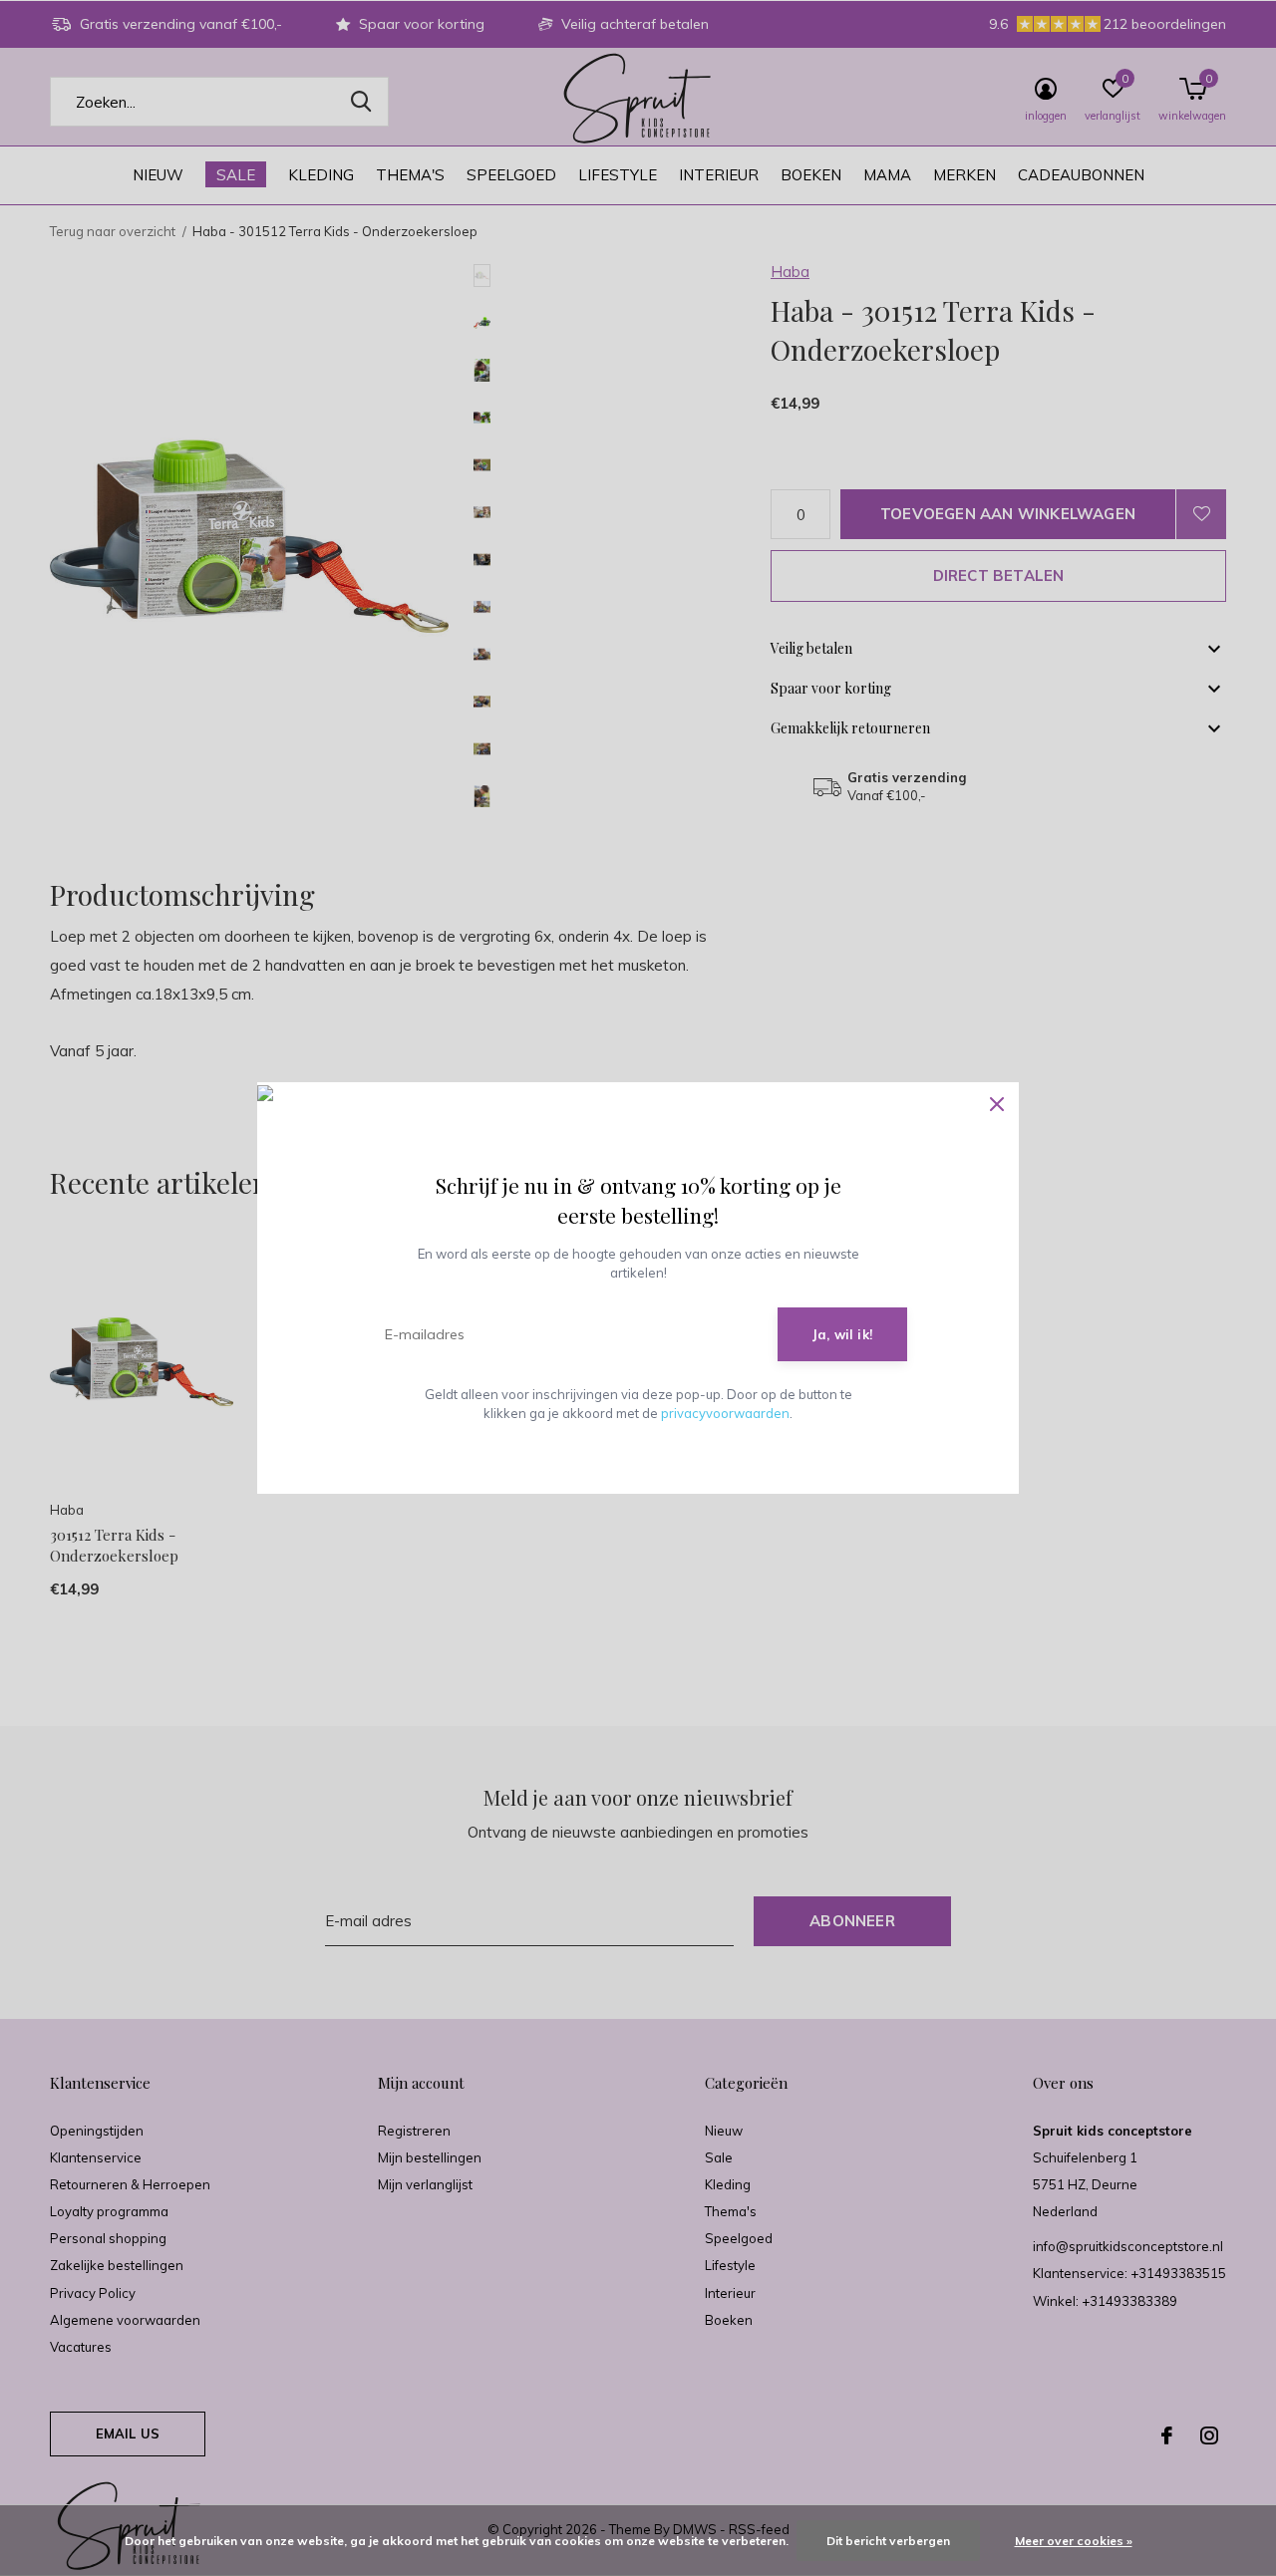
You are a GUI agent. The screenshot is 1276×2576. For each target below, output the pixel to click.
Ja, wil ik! (842, 1334)
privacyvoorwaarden (725, 1413)
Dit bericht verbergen (888, 2541)
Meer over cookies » (1074, 2541)
